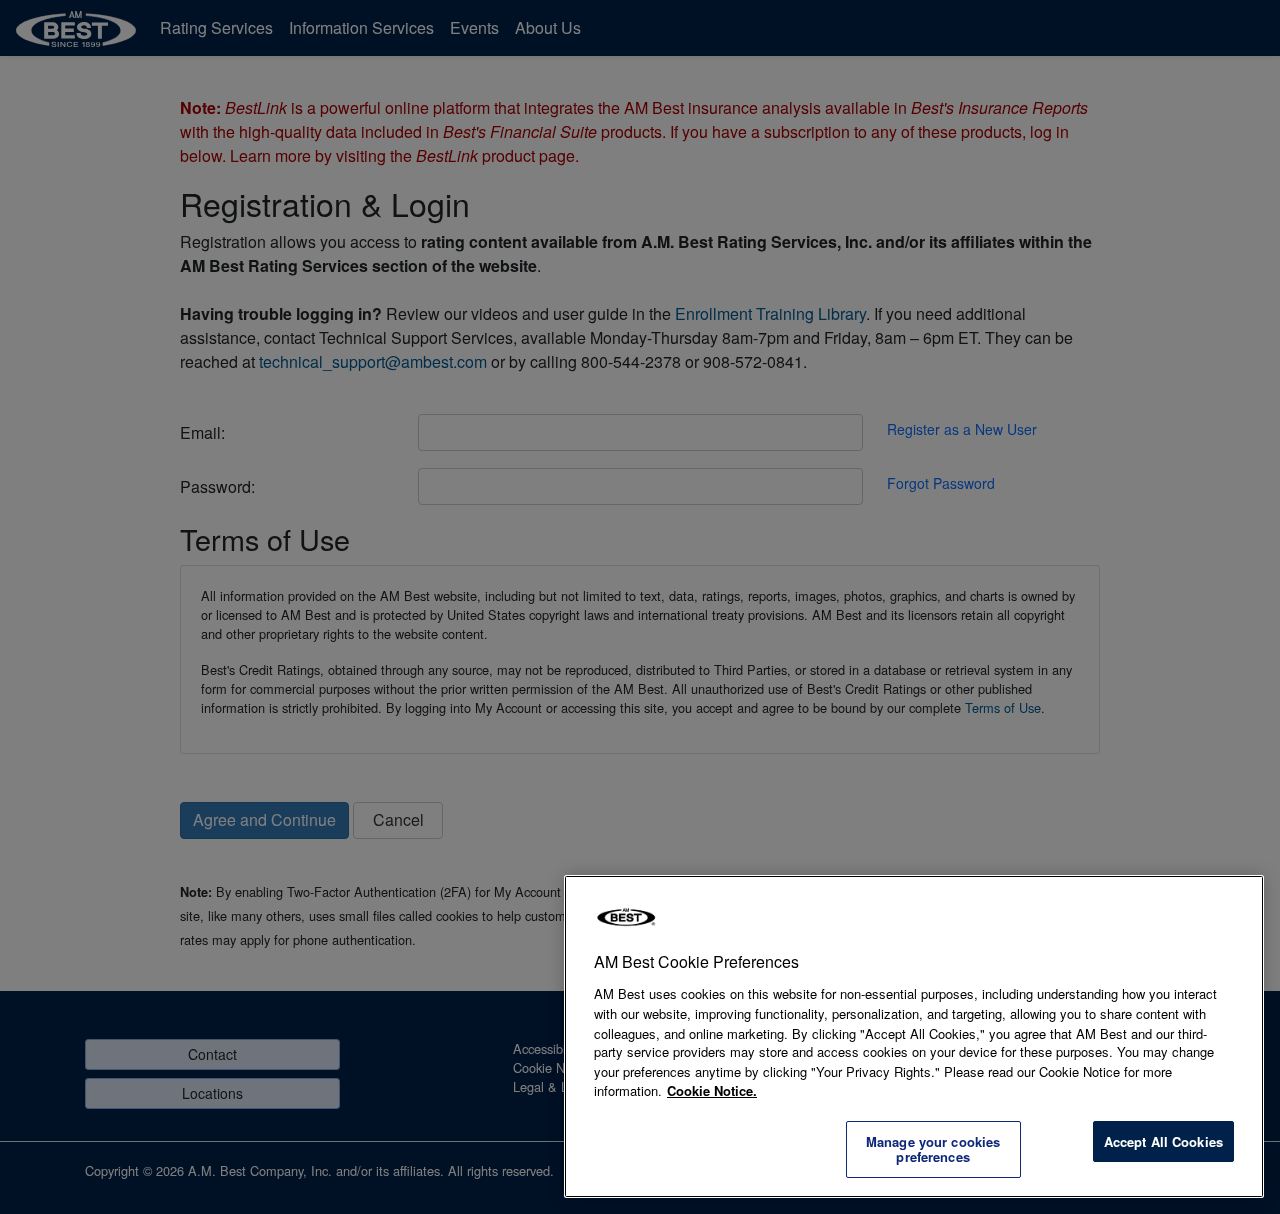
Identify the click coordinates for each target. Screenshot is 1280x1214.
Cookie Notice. (712, 1090)
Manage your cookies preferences (933, 1149)
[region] (914, 1036)
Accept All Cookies (1163, 1141)
